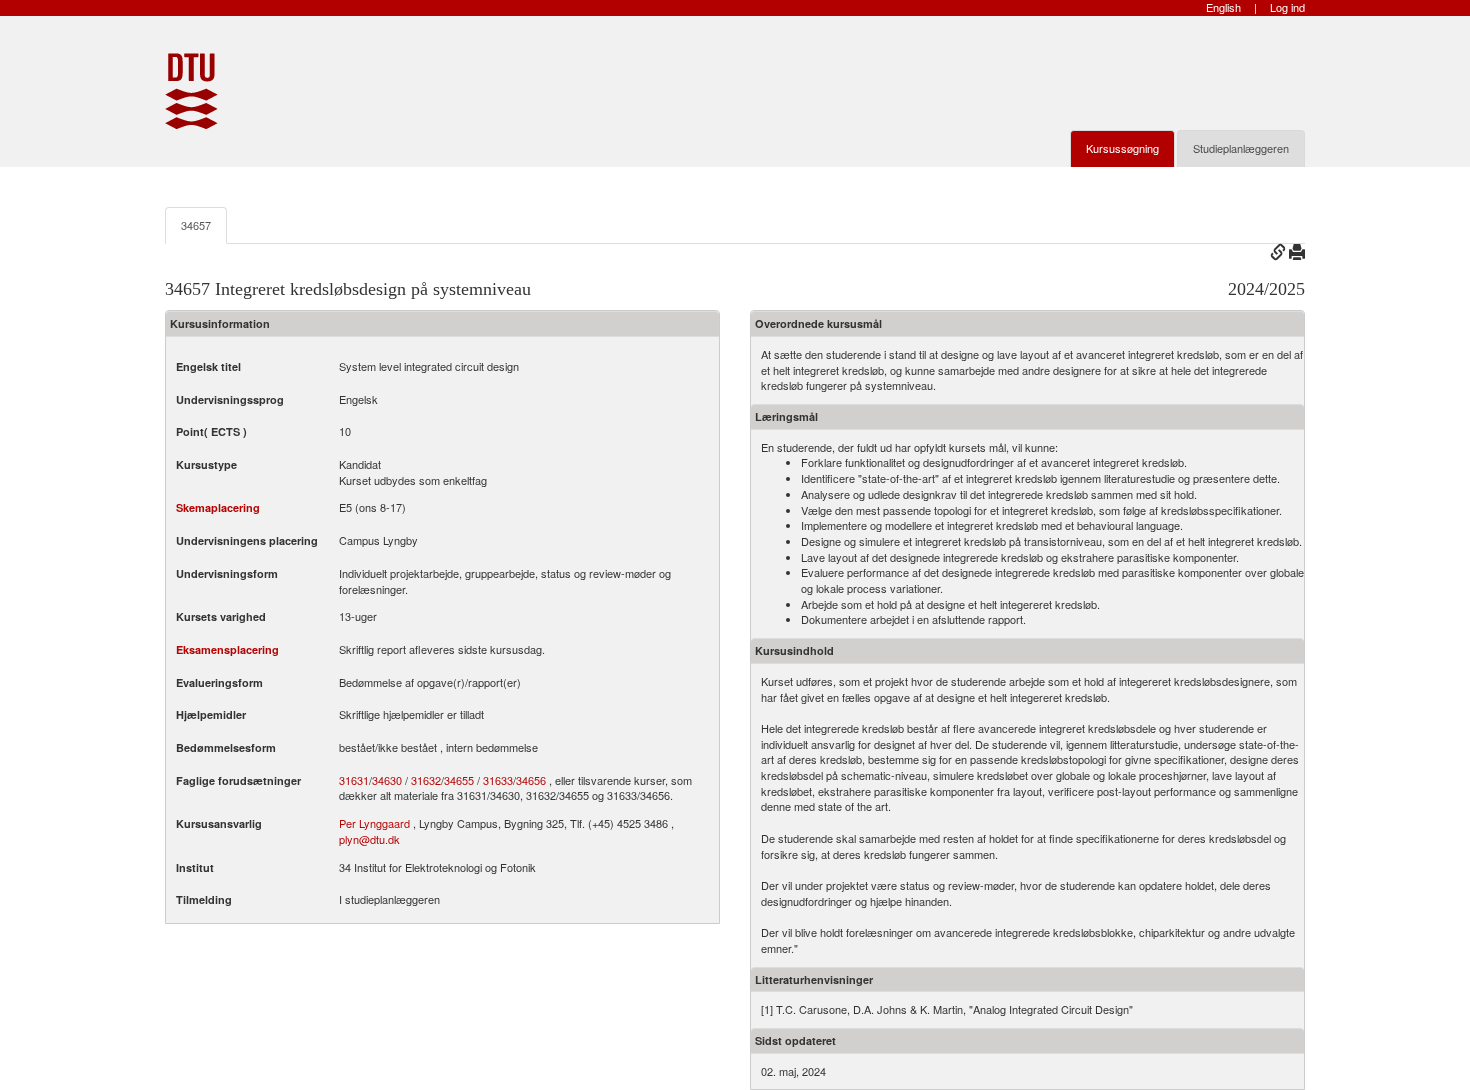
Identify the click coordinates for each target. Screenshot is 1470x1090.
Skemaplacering (218, 507)
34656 (531, 780)
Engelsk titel (208, 366)
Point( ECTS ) (211, 431)
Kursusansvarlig (219, 823)
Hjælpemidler (211, 714)
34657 (196, 225)
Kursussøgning (1122, 148)
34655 (459, 780)
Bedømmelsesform (226, 747)
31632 (426, 780)
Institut (195, 867)
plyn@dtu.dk (369, 839)
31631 (354, 780)
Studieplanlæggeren (1241, 148)
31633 (498, 780)
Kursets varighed (221, 616)
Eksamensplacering (227, 649)
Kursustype (206, 464)
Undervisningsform (227, 573)
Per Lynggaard (374, 823)
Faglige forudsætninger (238, 780)
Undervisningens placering (247, 540)
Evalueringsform (219, 682)
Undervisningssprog (230, 399)
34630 (387, 780)
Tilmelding (204, 899)
